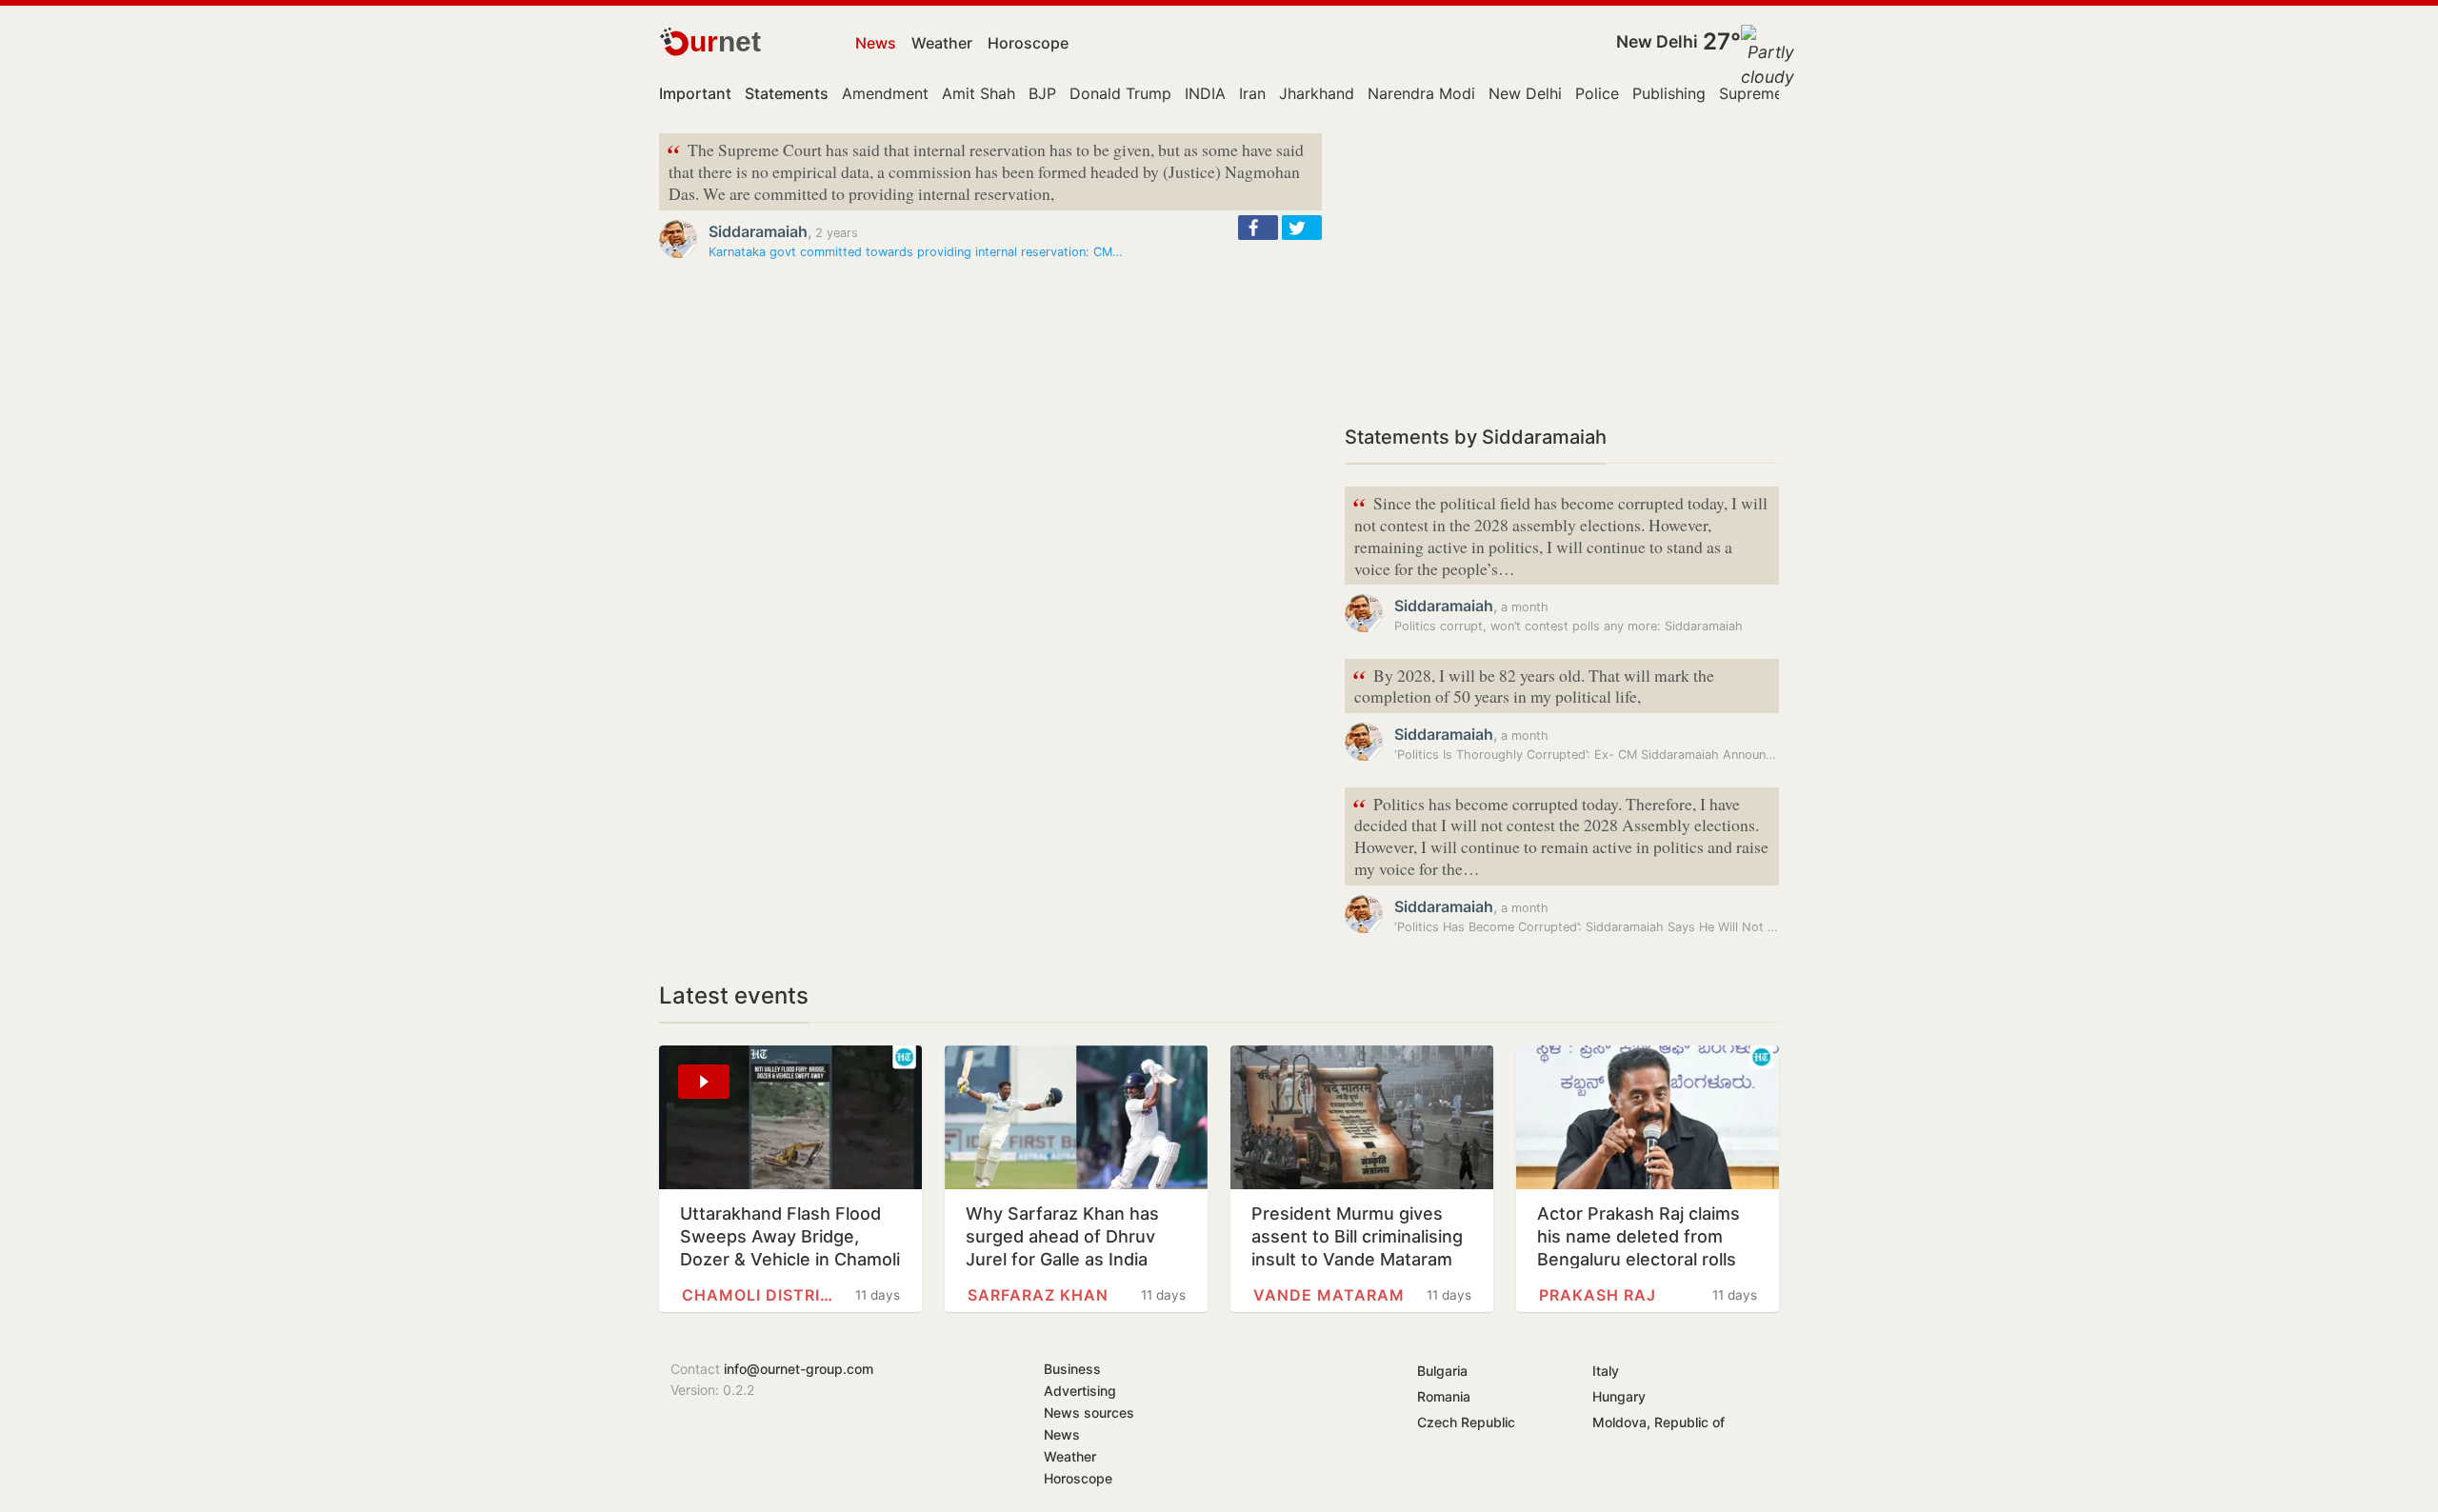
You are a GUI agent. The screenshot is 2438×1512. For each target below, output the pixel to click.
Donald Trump (1120, 93)
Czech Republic (1466, 1422)
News (876, 43)
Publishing (1669, 93)
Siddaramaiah (758, 231)
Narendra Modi (1421, 93)
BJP (1042, 93)
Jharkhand (1317, 93)
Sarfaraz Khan (1038, 1295)
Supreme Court (1774, 93)
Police (1597, 93)
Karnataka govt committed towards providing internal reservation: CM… (916, 252)
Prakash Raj (1598, 1295)
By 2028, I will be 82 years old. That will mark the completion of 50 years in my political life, (1533, 685)
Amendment (885, 93)
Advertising (1080, 1391)
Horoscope (1028, 43)
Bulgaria (1442, 1371)
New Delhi (1657, 41)
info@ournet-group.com (799, 1369)
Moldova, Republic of (1659, 1422)
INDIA (1205, 93)
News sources (1089, 1413)
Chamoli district (758, 1295)
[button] (1258, 228)
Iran (1252, 93)
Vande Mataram (1329, 1295)
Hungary (1619, 1396)
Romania (1444, 1396)
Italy (1606, 1371)
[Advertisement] (1562, 267)
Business (1072, 1369)
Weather (942, 43)
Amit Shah (979, 93)
